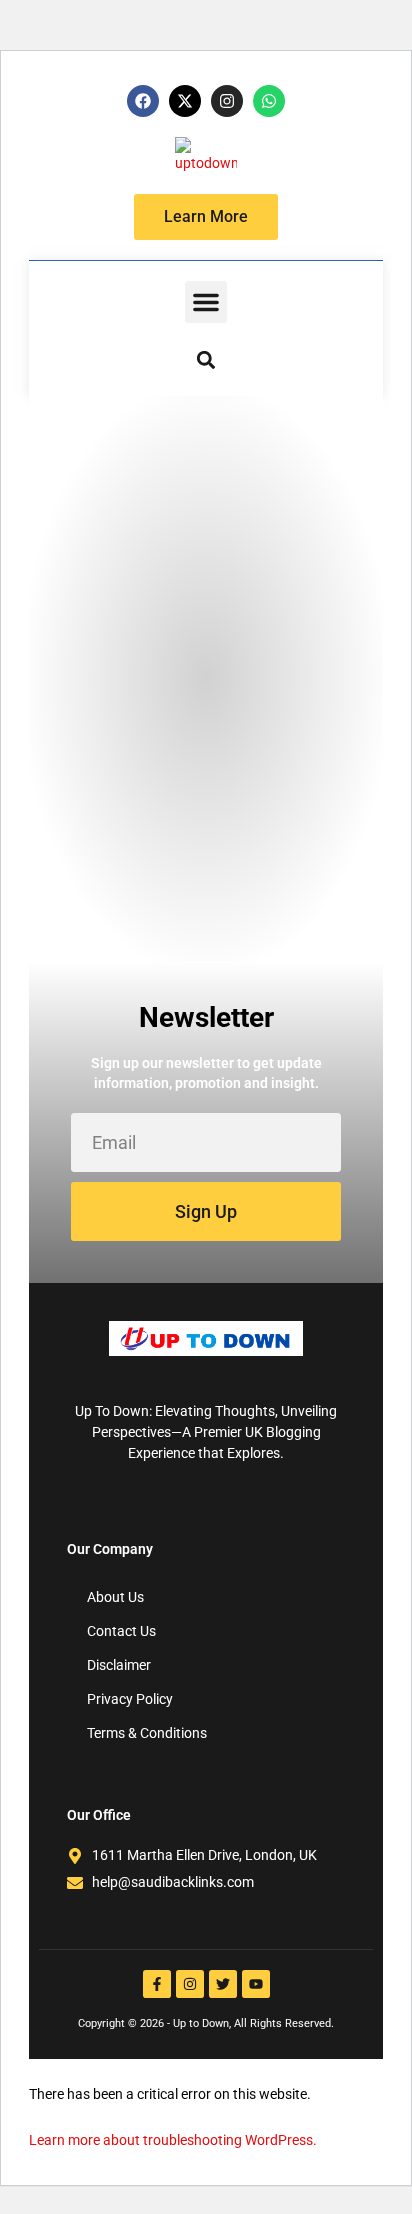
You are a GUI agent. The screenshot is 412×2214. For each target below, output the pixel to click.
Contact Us (121, 1631)
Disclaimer (119, 1665)
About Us (115, 1597)
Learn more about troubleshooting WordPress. (173, 2140)
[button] (206, 302)
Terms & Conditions (147, 1733)
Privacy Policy (130, 1699)
